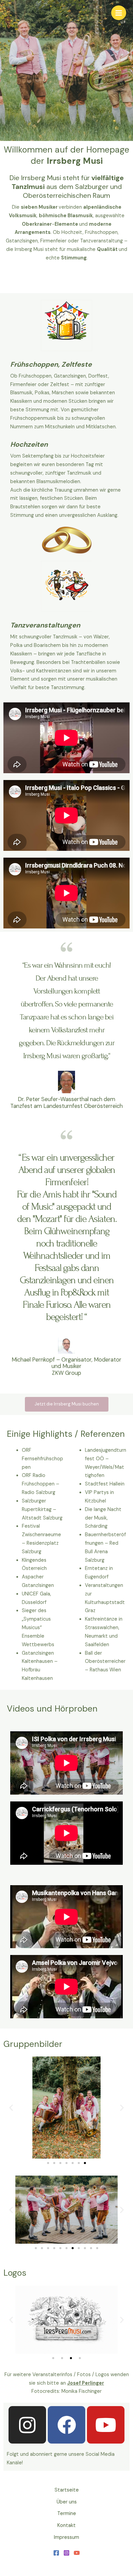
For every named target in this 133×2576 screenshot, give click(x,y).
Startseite (67, 2490)
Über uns (67, 2502)
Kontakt (66, 2525)
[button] (11, 2108)
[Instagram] (66, 2553)
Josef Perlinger (86, 2383)
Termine (67, 2514)
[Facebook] (56, 2553)
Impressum (66, 2537)
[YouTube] (77, 2553)
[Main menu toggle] (119, 13)
